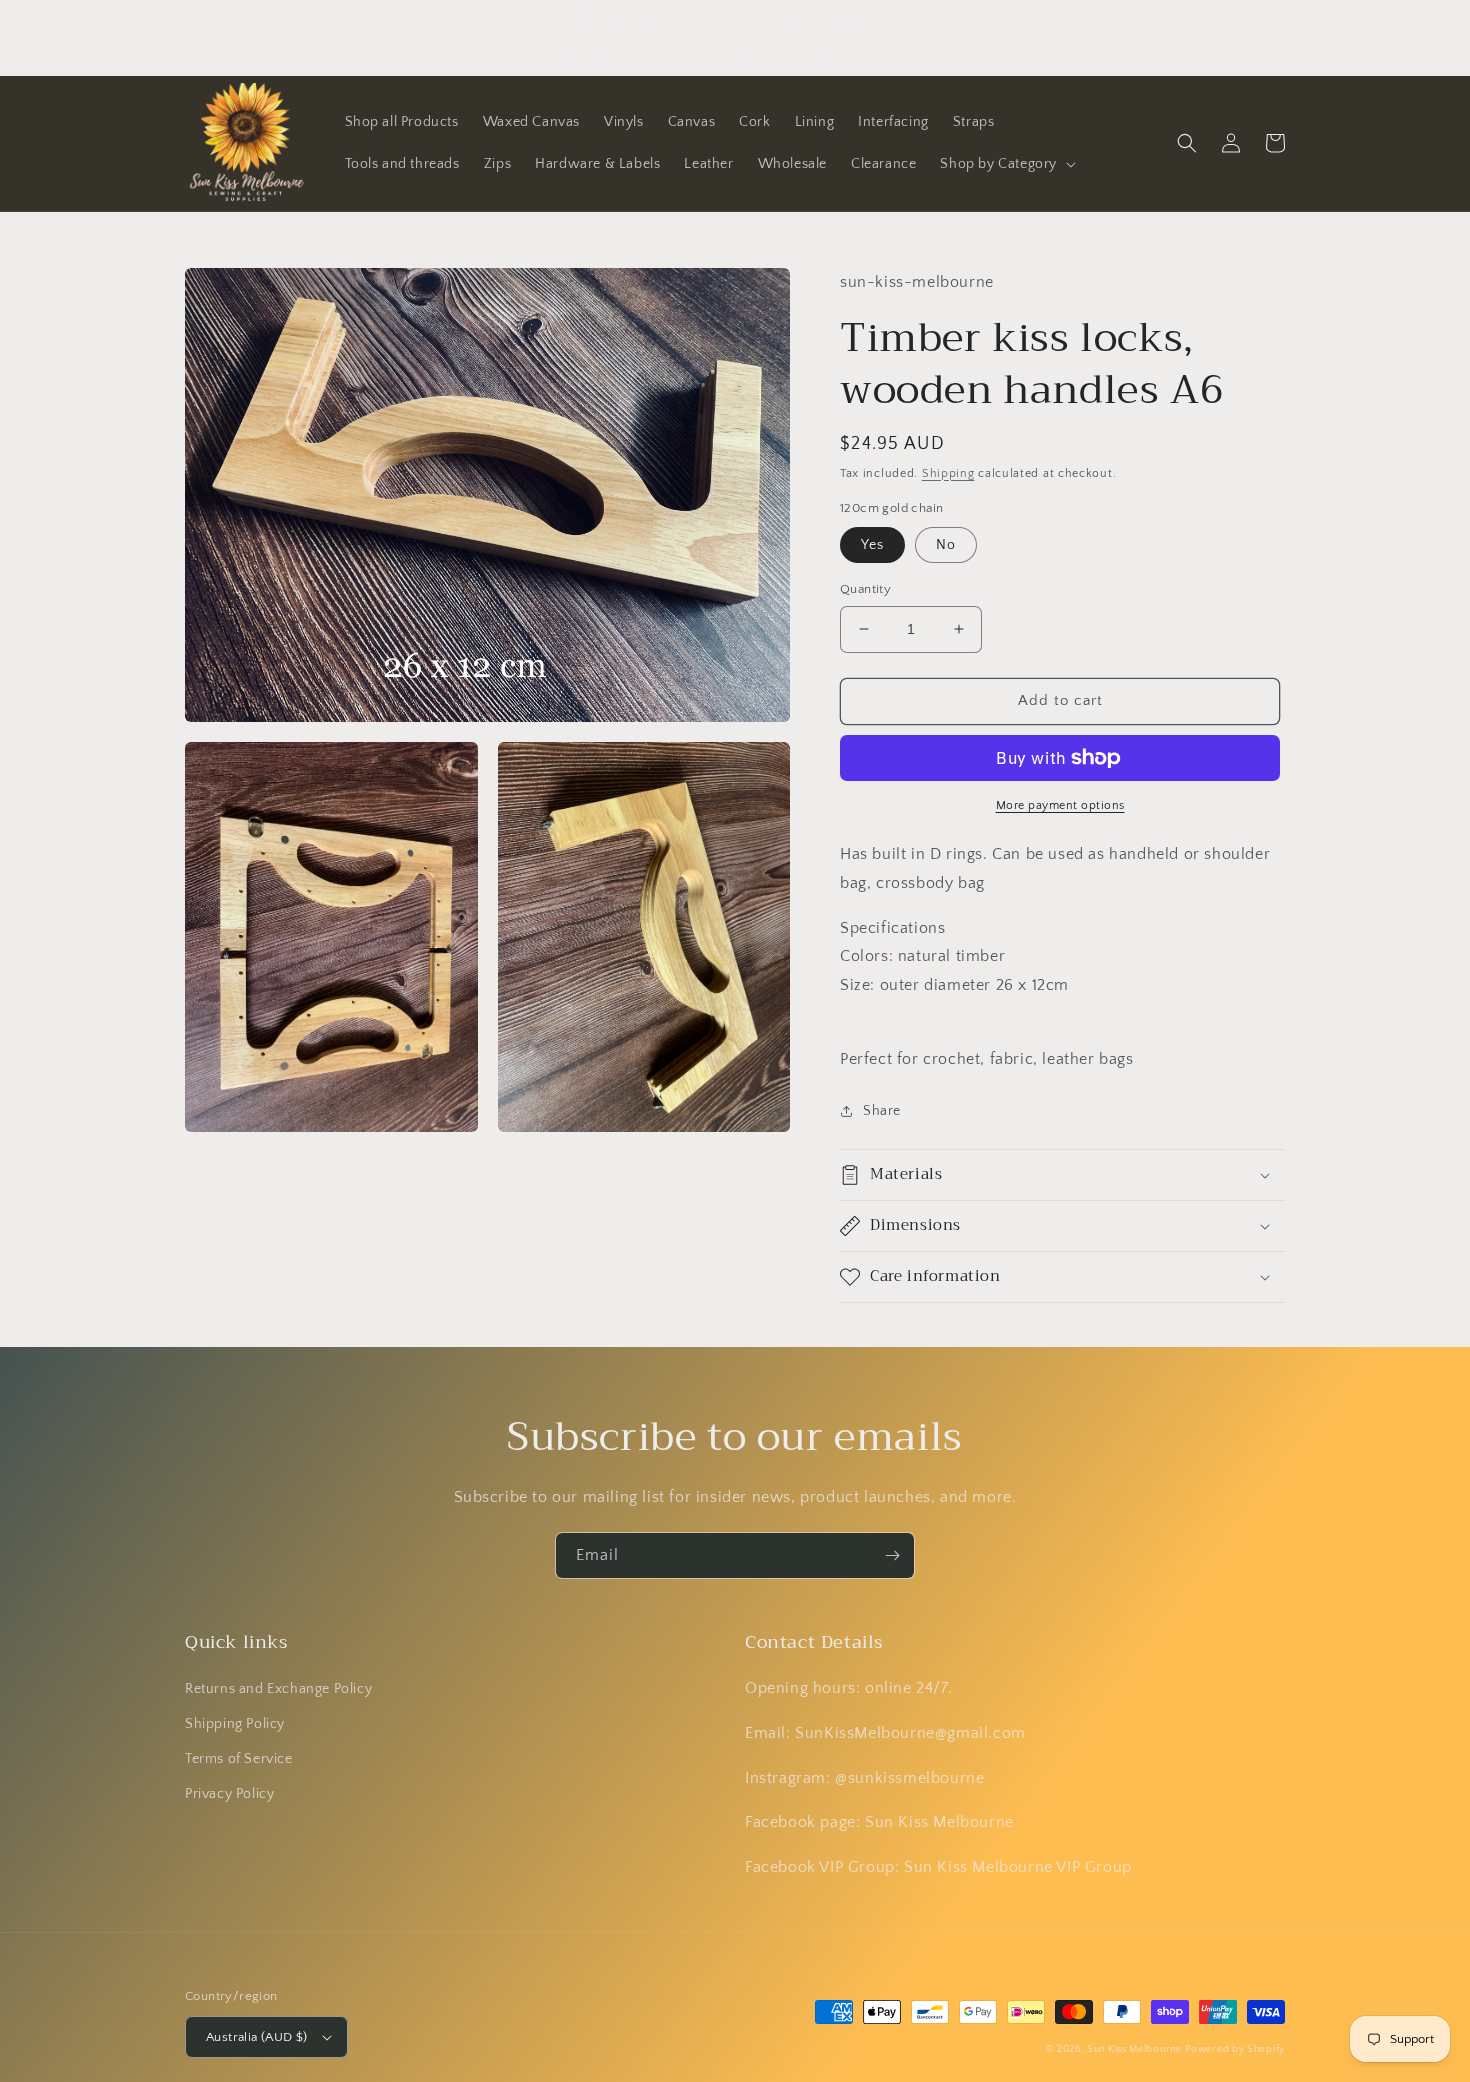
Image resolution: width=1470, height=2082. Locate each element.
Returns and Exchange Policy (278, 1689)
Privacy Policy (229, 1794)
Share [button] (882, 1111)
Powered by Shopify (1235, 2049)
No (946, 545)
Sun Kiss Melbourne (1134, 2049)
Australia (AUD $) (257, 2037)
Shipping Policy (235, 1724)
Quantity (865, 589)
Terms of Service (239, 1759)
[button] (1006, 164)
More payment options (1060, 805)
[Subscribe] (892, 1555)
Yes (872, 545)
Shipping (948, 473)
